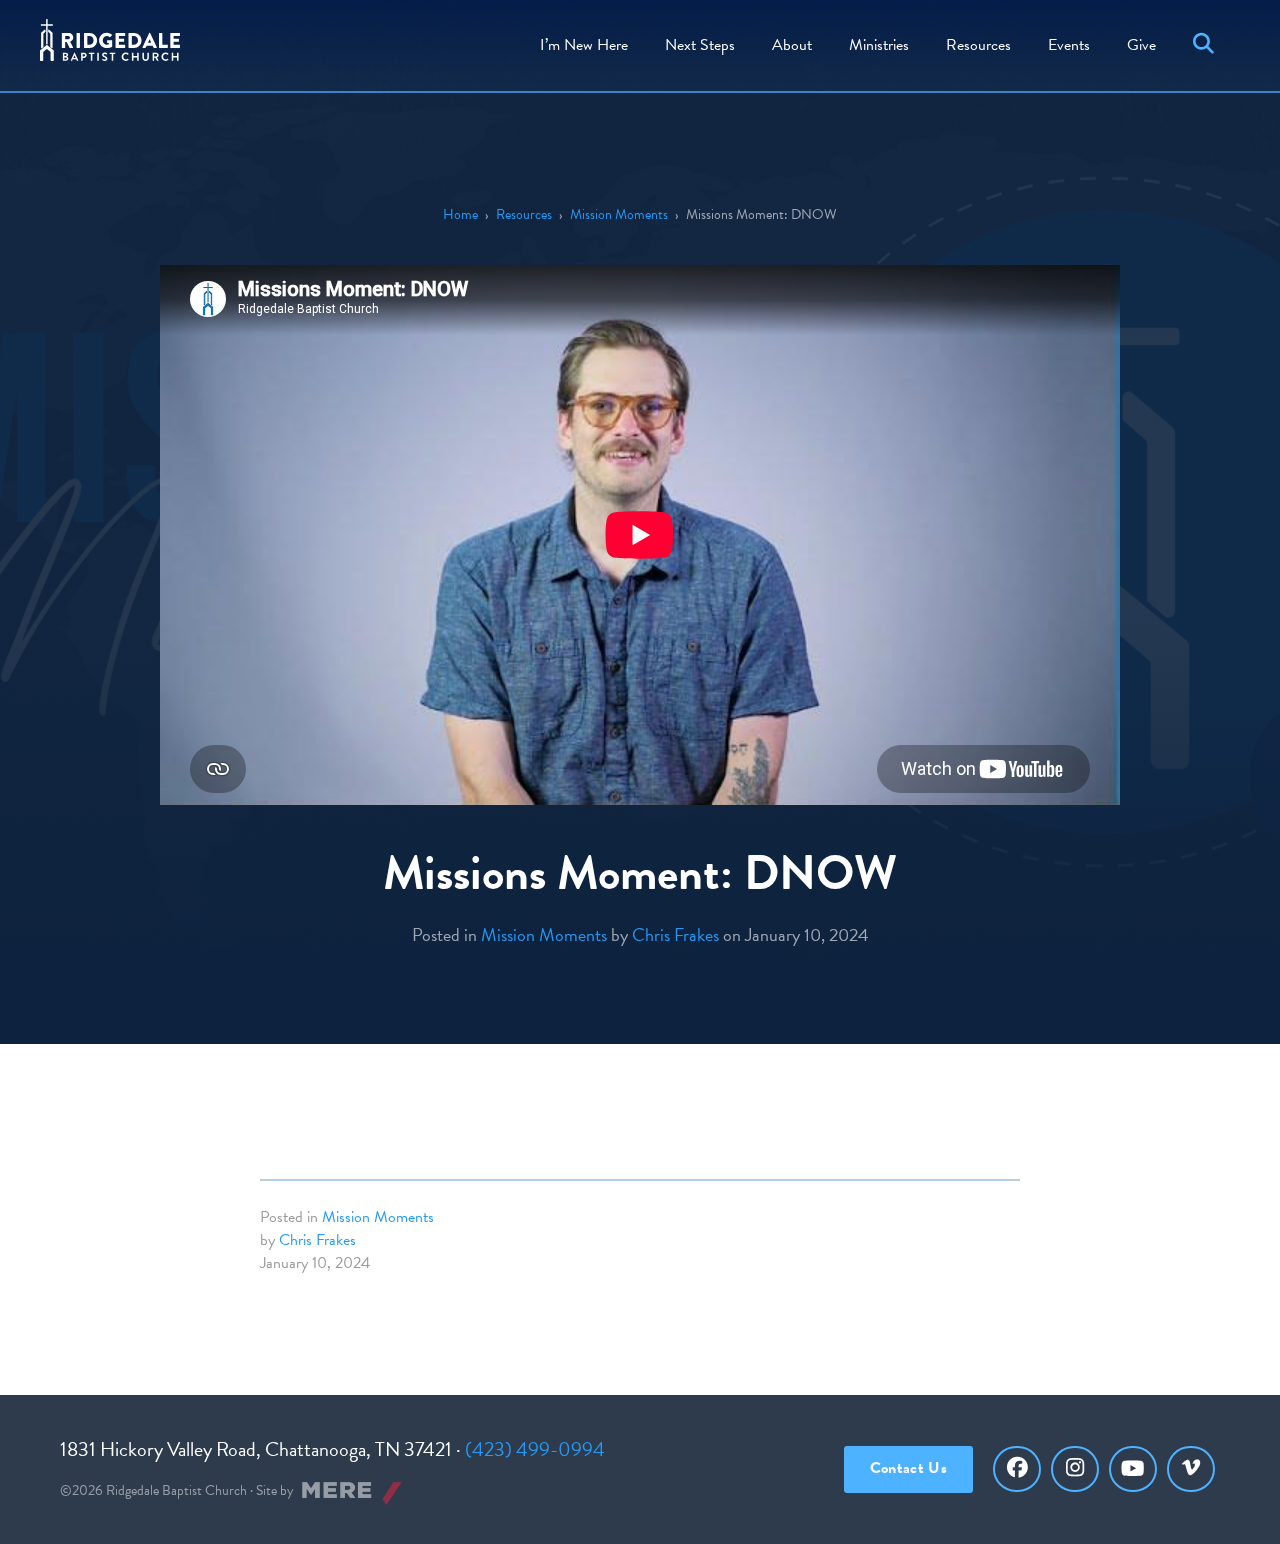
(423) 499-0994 (535, 1449)
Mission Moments (619, 214)
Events (1069, 45)
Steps (700, 45)
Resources (978, 45)
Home (460, 214)
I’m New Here (584, 45)
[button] (1207, 45)
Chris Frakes (675, 934)
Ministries (879, 45)
